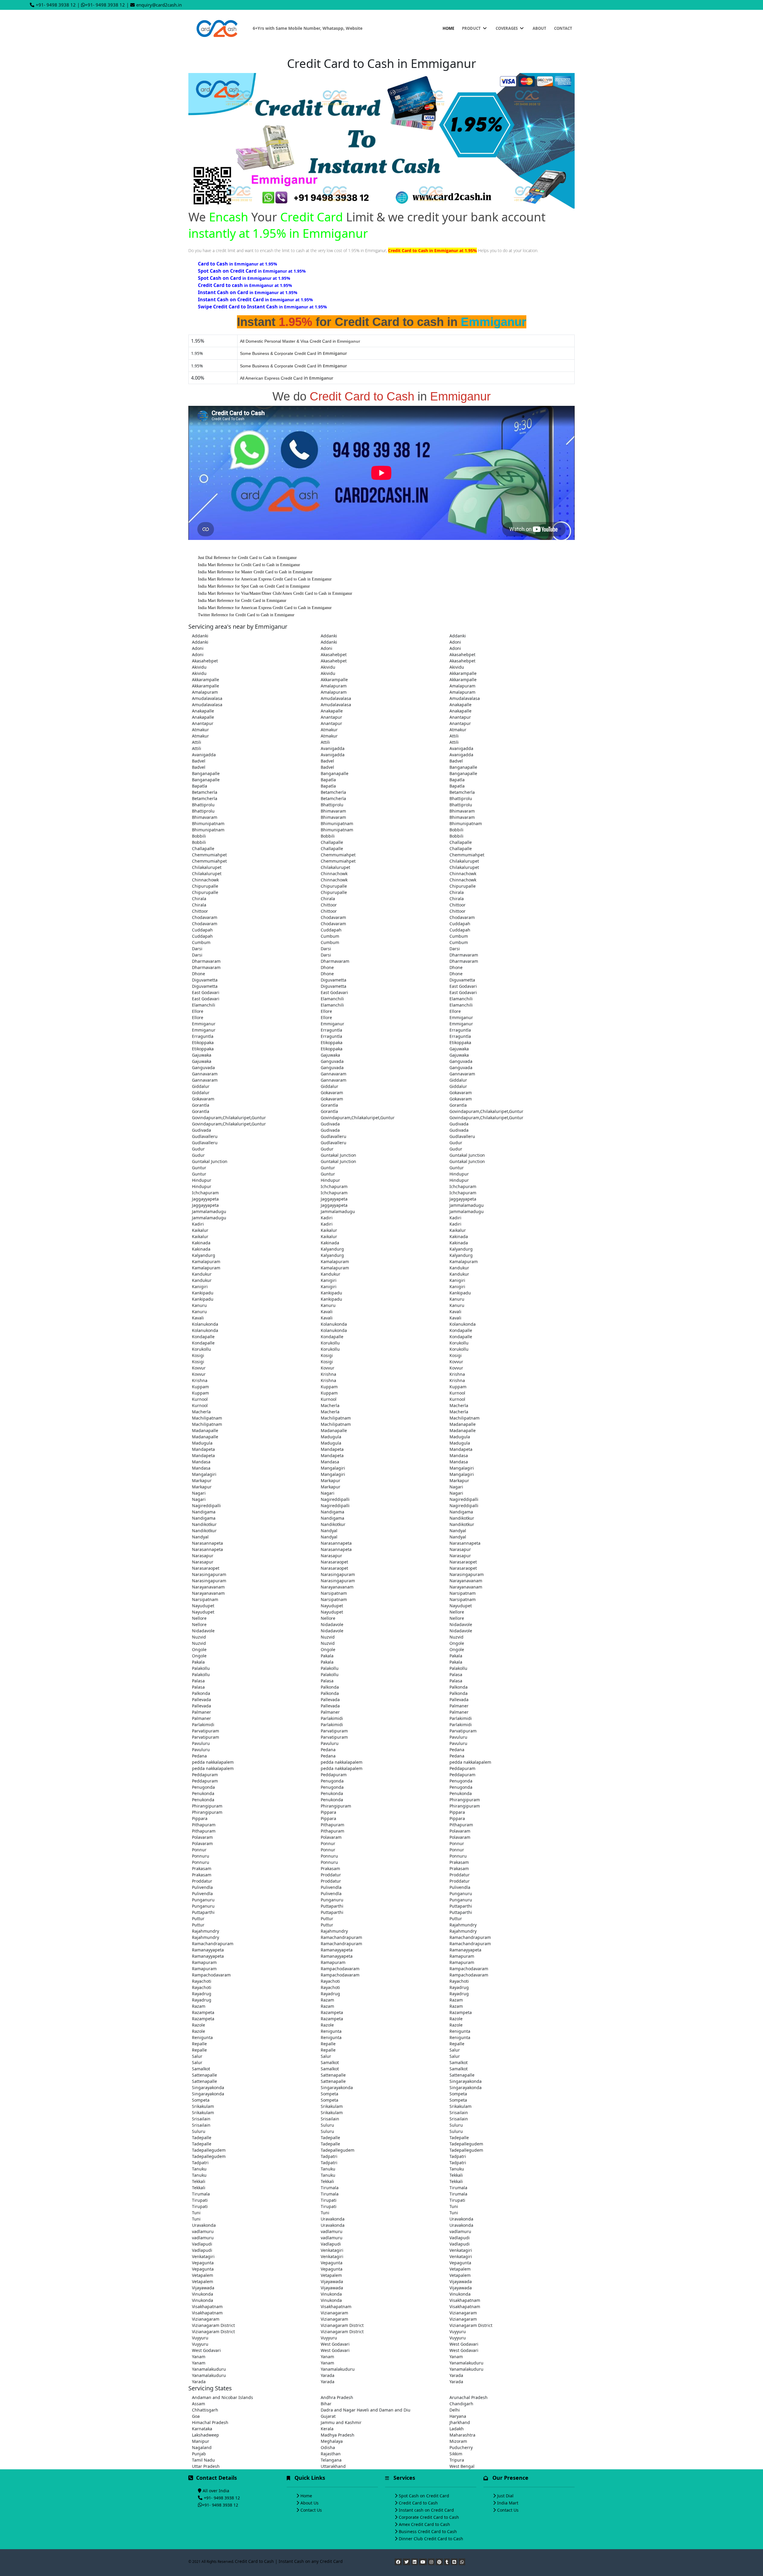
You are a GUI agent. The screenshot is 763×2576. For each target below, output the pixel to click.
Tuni (454, 2206)
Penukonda (203, 1793)
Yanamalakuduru (466, 2363)
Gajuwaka (459, 1049)
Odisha (328, 2447)
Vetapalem (460, 2269)
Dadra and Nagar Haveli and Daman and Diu (366, 2410)
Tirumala (330, 2188)
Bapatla (328, 780)
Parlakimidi (332, 1718)
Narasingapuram (209, 1574)
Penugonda (332, 1781)
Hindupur (459, 1174)
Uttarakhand (333, 2466)
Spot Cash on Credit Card (424, 2496)
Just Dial (505, 2496)
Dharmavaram (464, 955)
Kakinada (459, 1236)
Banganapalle (463, 767)
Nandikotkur (462, 1518)
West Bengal (462, 2466)
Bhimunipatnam (208, 823)
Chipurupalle (205, 886)
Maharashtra (462, 2435)
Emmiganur (461, 1017)
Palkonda (330, 1687)
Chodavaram (205, 917)
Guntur (199, 1168)
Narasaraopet (334, 1562)
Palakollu (201, 1668)
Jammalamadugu (467, 1205)
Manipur (201, 2441)
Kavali (327, 1312)
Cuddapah (460, 924)
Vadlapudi (460, 2238)
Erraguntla (331, 1030)
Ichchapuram (334, 1186)
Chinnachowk (334, 874)
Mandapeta (203, 1449)
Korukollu (330, 1343)
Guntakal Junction (338, 1155)
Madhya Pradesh (338, 2435)
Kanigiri (329, 1280)
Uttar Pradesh (206, 2466)
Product (472, 28)
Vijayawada (332, 2281)
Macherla (330, 1405)
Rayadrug (459, 1987)
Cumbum (330, 936)
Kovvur (456, 1362)
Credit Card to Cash (418, 2503)
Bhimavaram (333, 811)
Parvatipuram (206, 1731)
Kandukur (459, 1268)
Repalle (199, 2044)
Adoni (455, 642)
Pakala (327, 1656)
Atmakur (200, 730)
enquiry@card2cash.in (159, 5)
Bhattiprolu (461, 798)
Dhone (327, 967)
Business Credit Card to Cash (428, 2531)
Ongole (457, 1643)
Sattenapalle (204, 2075)
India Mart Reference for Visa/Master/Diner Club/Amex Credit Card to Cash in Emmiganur (275, 593)
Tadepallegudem (466, 2144)
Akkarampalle (463, 673)
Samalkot (330, 2062)
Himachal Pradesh (210, 2422)
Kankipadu (203, 1293)
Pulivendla (202, 1887)
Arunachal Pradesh (469, 2397)
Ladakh (457, 2429)
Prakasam (459, 1862)
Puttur (198, 1919)
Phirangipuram (465, 1800)
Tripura (457, 2460)
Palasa (456, 1674)
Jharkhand (460, 2422)
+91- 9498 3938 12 (56, 5)
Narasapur (460, 1549)
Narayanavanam (466, 1581)
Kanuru (457, 1299)
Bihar (326, 2404)
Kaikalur (200, 1230)
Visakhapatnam (465, 2300)
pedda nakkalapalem (213, 1762)
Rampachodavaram (340, 1969)
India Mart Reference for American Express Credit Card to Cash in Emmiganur (265, 579)
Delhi (455, 2410)
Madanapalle (463, 1424)
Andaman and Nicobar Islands (222, 2397)
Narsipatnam (334, 1593)
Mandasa (459, 1455)
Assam (198, 2404)
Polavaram (460, 1831)
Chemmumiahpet (209, 855)
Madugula (331, 1437)
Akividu (199, 667)
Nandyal (329, 1531)
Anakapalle (460, 705)
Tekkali (456, 2175)
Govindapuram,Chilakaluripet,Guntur (486, 1111)
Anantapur (331, 717)
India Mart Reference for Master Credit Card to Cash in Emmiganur (255, 572)
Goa (196, 2416)
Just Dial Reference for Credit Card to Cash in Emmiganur (247, 558)
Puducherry (461, 2447)
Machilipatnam (207, 1418)
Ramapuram (462, 1956)
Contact (563, 28)
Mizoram (458, 2441)
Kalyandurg (332, 1249)
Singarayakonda (466, 2081)
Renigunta (331, 2031)
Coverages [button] (507, 28)
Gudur (456, 1143)
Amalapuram (334, 686)
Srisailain (459, 2112)
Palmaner (459, 1706)
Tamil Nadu (203, 2460)
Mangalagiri (333, 1468)
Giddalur (458, 1080)
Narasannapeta (207, 1543)
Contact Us (311, 2510)
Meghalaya (332, 2441)
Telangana (331, 2460)
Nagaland (202, 2447)
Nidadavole (332, 1624)
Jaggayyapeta (205, 1199)
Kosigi (198, 1355)
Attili (454, 736)
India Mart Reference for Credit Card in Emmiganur (242, 601)
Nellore (457, 1612)
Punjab (199, 2454)
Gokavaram (332, 1093)
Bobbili (456, 830)
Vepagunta (203, 2263)
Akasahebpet (334, 655)
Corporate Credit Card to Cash (429, 2517)
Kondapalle (461, 1330)
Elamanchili (332, 999)
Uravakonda (333, 2219)
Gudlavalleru (205, 1136)
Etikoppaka (203, 1042)
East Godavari (463, 986)
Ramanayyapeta (208, 1950)
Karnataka (202, 2429)
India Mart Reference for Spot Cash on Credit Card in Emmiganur (254, 586)
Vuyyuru (458, 2332)
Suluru (327, 2125)
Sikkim (456, 2454)
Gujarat (328, 2416)
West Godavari (335, 2344)
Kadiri (327, 1218)
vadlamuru (203, 2231)
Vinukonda (203, 2294)
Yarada (328, 2375)
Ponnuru (201, 1856)
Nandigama (204, 1512)
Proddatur (331, 1875)
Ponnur (328, 1843)
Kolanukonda (205, 1324)
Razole (456, 2019)
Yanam (199, 2357)
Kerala (327, 2429)
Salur (455, 2050)
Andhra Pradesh (337, 2397)
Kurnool (457, 1393)
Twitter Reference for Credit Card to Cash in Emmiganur (246, 615)
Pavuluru (458, 1737)
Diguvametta (205, 980)
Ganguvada (332, 1061)
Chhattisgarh (205, 2410)
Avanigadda (333, 748)
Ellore (198, 1011)
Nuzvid (199, 1637)
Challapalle (332, 842)
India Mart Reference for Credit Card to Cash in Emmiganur (249, 565)
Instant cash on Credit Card (426, 2510)
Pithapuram (204, 1825)
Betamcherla (205, 792)
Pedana (328, 1750)
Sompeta (329, 2094)
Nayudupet (203, 1606)
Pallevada (201, 1700)
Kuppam (200, 1387)
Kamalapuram (206, 1261)
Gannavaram (205, 1074)
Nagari (456, 1487)
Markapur (202, 1480)
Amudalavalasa (207, 698)
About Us (310, 2503)
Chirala (457, 892)
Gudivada (330, 1124)
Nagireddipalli (335, 1499)
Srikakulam (203, 2106)
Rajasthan (331, 2454)
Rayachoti (202, 1981)
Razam (327, 2000)
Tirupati (200, 2200)
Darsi (197, 949)
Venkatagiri (332, 2250)
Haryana (458, 2416)
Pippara (328, 1812)
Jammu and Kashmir (341, 2422)
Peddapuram (462, 1768)
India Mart (508, 2503)
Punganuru (461, 1893)
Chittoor (329, 905)
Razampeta (203, 2012)
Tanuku (199, 2169)
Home (448, 28)
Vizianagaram (334, 2313)
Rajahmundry (463, 1925)
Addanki (200, 636)
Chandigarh (461, 2404)
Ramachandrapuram (341, 1937)
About (539, 28)
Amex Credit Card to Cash (424, 2524)
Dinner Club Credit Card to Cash (431, 2539)
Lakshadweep (206, 2435)
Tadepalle (202, 2138)
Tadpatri (329, 2156)
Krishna (328, 1374)
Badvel (199, 761)
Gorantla (201, 1105)
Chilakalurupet (464, 861)
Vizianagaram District (213, 2325)
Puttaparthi (332, 1906)
